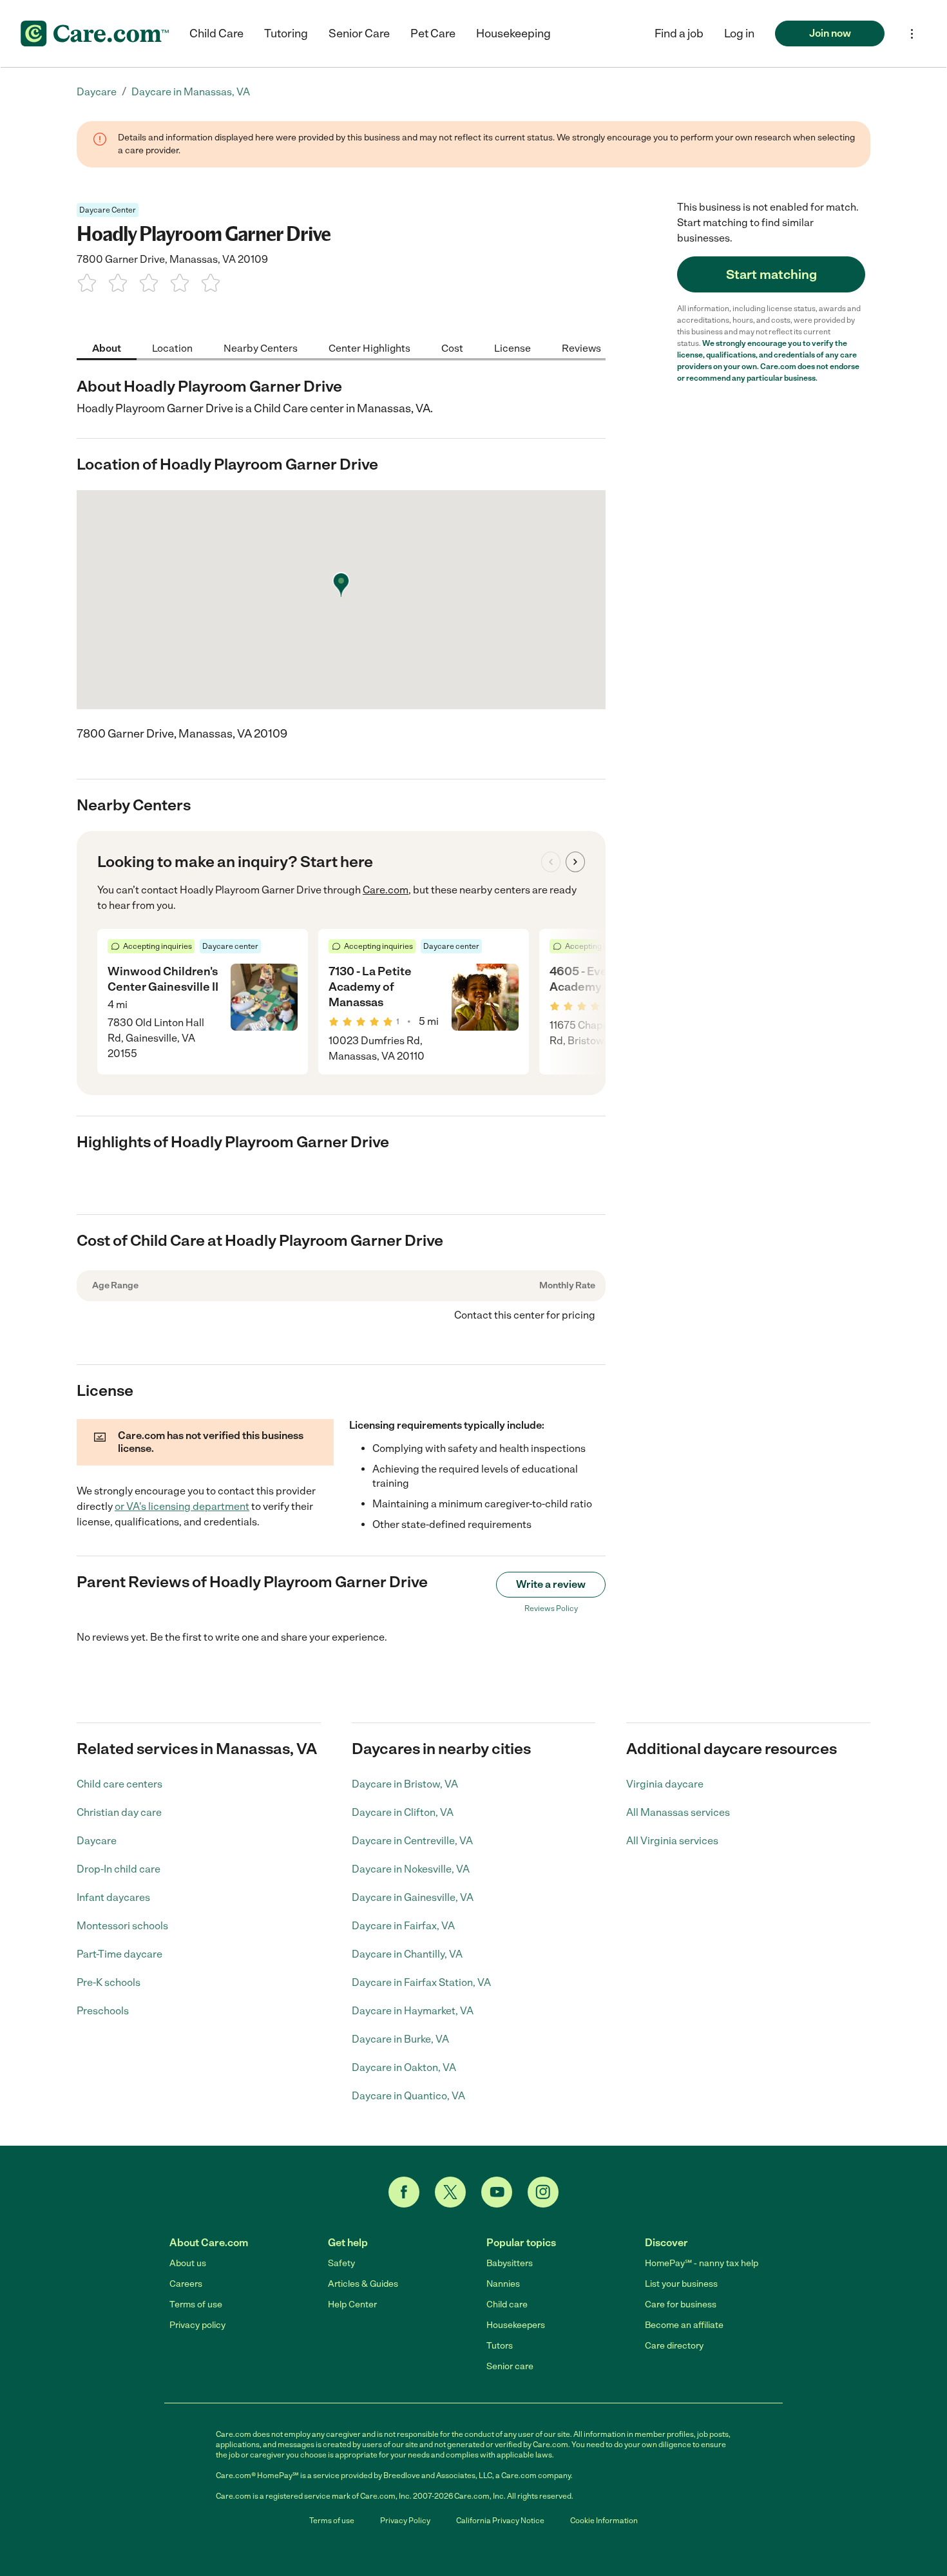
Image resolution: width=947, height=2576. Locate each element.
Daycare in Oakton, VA (404, 2067)
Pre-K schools (109, 1982)
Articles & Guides (363, 2284)
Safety (341, 2263)
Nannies (503, 2284)
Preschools (103, 2011)
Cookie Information (604, 2521)
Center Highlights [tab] (369, 348)
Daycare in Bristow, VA (405, 1784)
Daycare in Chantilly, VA (407, 1954)
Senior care (510, 2366)
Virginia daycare (665, 1784)
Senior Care (359, 33)
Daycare (97, 1841)
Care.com (386, 890)
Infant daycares (113, 1897)
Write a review (551, 1584)
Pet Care (433, 33)
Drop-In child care (119, 1869)
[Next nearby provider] (575, 862)
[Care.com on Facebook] (404, 2192)
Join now (830, 33)
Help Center (352, 2304)
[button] (739, 33)
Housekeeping (513, 33)
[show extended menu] (912, 34)
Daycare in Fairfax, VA (403, 1926)
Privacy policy (197, 2325)
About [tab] (107, 348)
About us (188, 2263)
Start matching (771, 274)
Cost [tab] (452, 348)
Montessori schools (122, 1926)
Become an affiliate (684, 2325)
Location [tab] (172, 348)
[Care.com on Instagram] (543, 2192)
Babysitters (510, 2263)
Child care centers (120, 1784)
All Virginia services (672, 1841)
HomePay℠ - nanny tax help (702, 2263)
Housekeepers (516, 2325)
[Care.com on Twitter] (450, 2192)
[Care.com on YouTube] (497, 2192)
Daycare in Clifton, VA (403, 1812)
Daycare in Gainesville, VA (413, 1897)
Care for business (681, 2304)
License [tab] (512, 348)
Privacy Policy (405, 2521)
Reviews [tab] (581, 348)
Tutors (500, 2346)
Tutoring (286, 33)
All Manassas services (678, 1812)
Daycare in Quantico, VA (408, 2096)
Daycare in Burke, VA (400, 2039)
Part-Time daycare (120, 1954)
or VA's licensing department (182, 1506)
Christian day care (119, 1812)
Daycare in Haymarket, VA (413, 2011)
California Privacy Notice (500, 2521)
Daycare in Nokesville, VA (411, 1869)
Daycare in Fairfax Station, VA (421, 1982)
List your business (681, 2284)
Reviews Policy (551, 1608)
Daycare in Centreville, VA (412, 1841)
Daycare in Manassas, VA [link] (191, 92)
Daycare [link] (97, 92)
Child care (507, 2304)
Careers (186, 2284)
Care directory (674, 2346)
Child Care (216, 33)
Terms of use (196, 2304)
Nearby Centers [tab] (261, 348)
